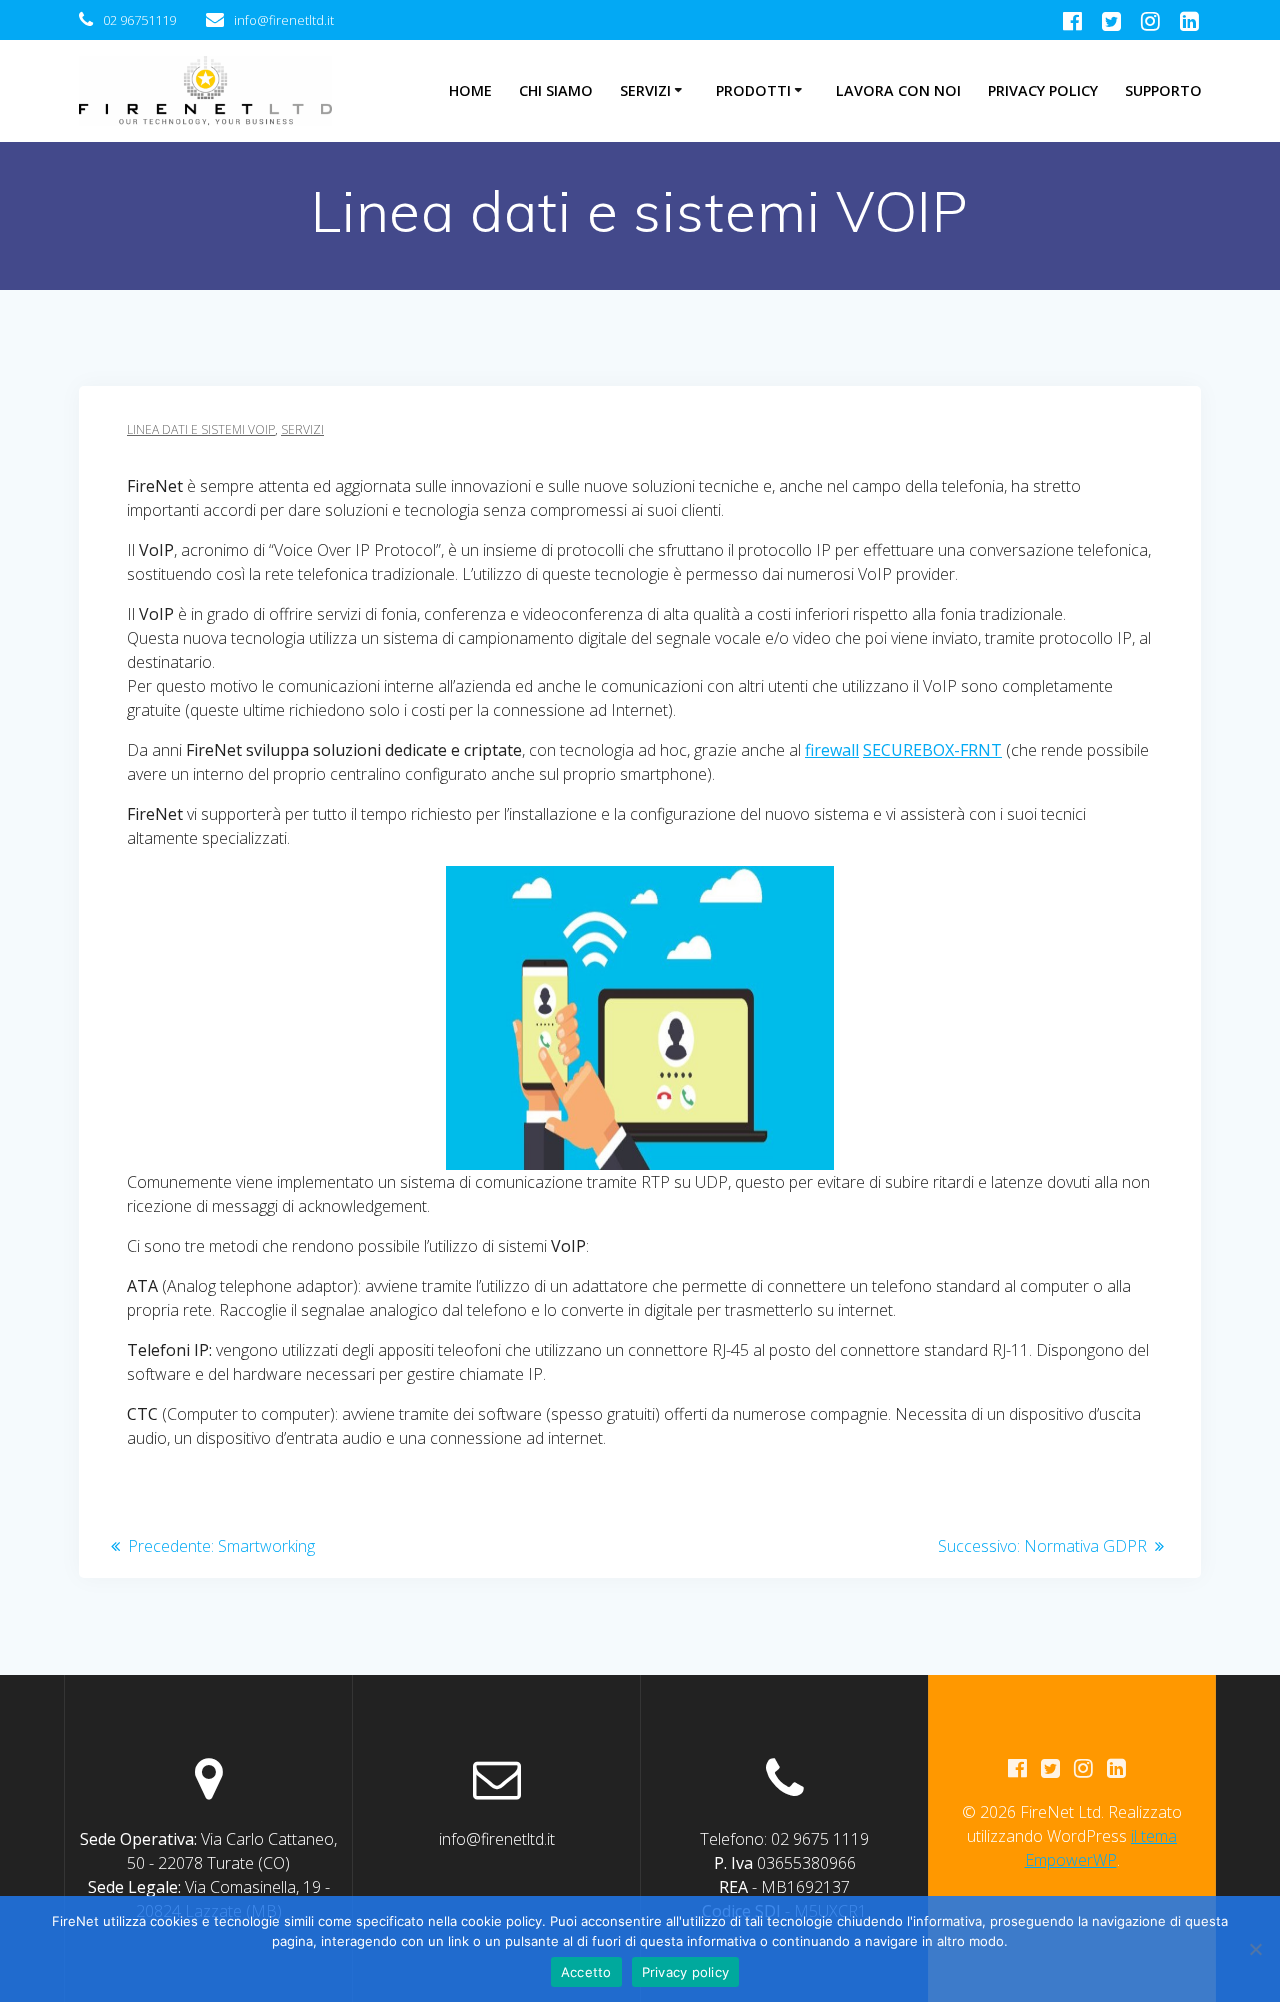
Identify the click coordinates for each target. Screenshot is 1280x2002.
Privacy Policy (1043, 90)
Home (470, 90)
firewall (832, 750)
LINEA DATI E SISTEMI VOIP (201, 429)
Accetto (586, 1972)
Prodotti (753, 90)
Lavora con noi (898, 90)
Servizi (645, 90)
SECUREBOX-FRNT (932, 750)
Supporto (1163, 90)
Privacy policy (686, 1972)
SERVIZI (302, 429)
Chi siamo (556, 90)
